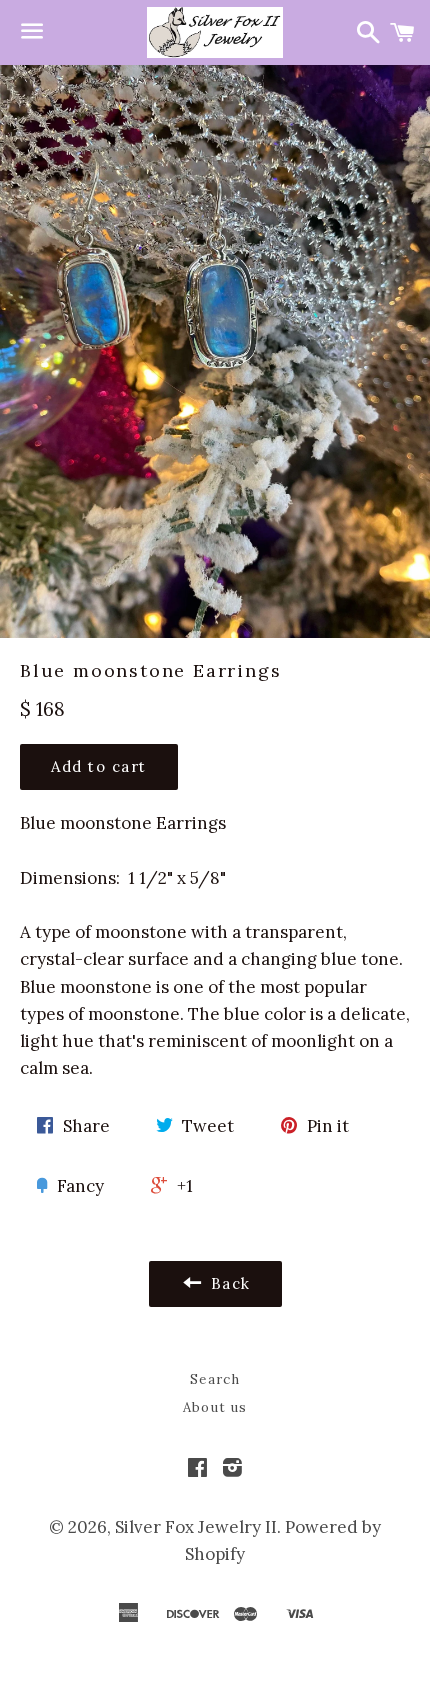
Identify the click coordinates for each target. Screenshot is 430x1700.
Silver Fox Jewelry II (196, 1527)
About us (215, 1407)
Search (215, 1379)
